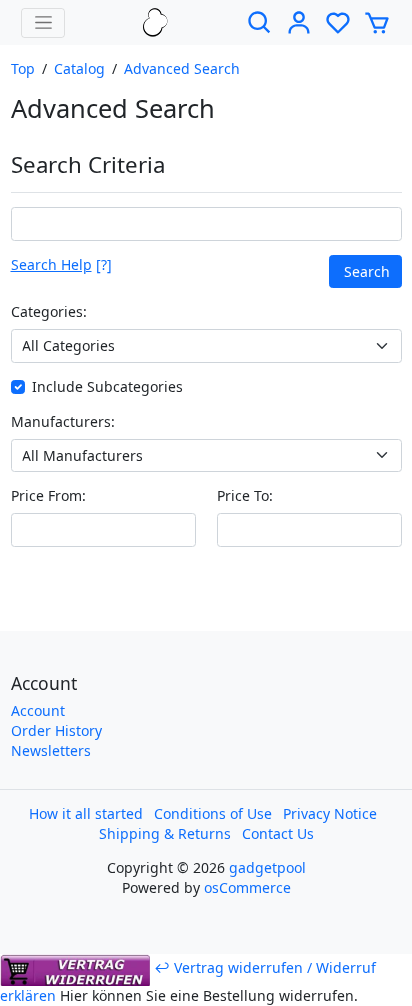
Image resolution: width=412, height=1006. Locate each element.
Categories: (49, 311)
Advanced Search (182, 68)
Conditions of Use (213, 813)
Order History (56, 730)
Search (367, 271)
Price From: (48, 495)
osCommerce (247, 887)
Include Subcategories (107, 386)
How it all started (86, 813)
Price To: (245, 495)
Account (38, 710)
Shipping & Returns (165, 833)
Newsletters (51, 750)
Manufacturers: (63, 421)
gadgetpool (267, 867)
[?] (61, 264)
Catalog (79, 68)
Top (23, 68)
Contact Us (278, 833)
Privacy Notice (330, 813)
